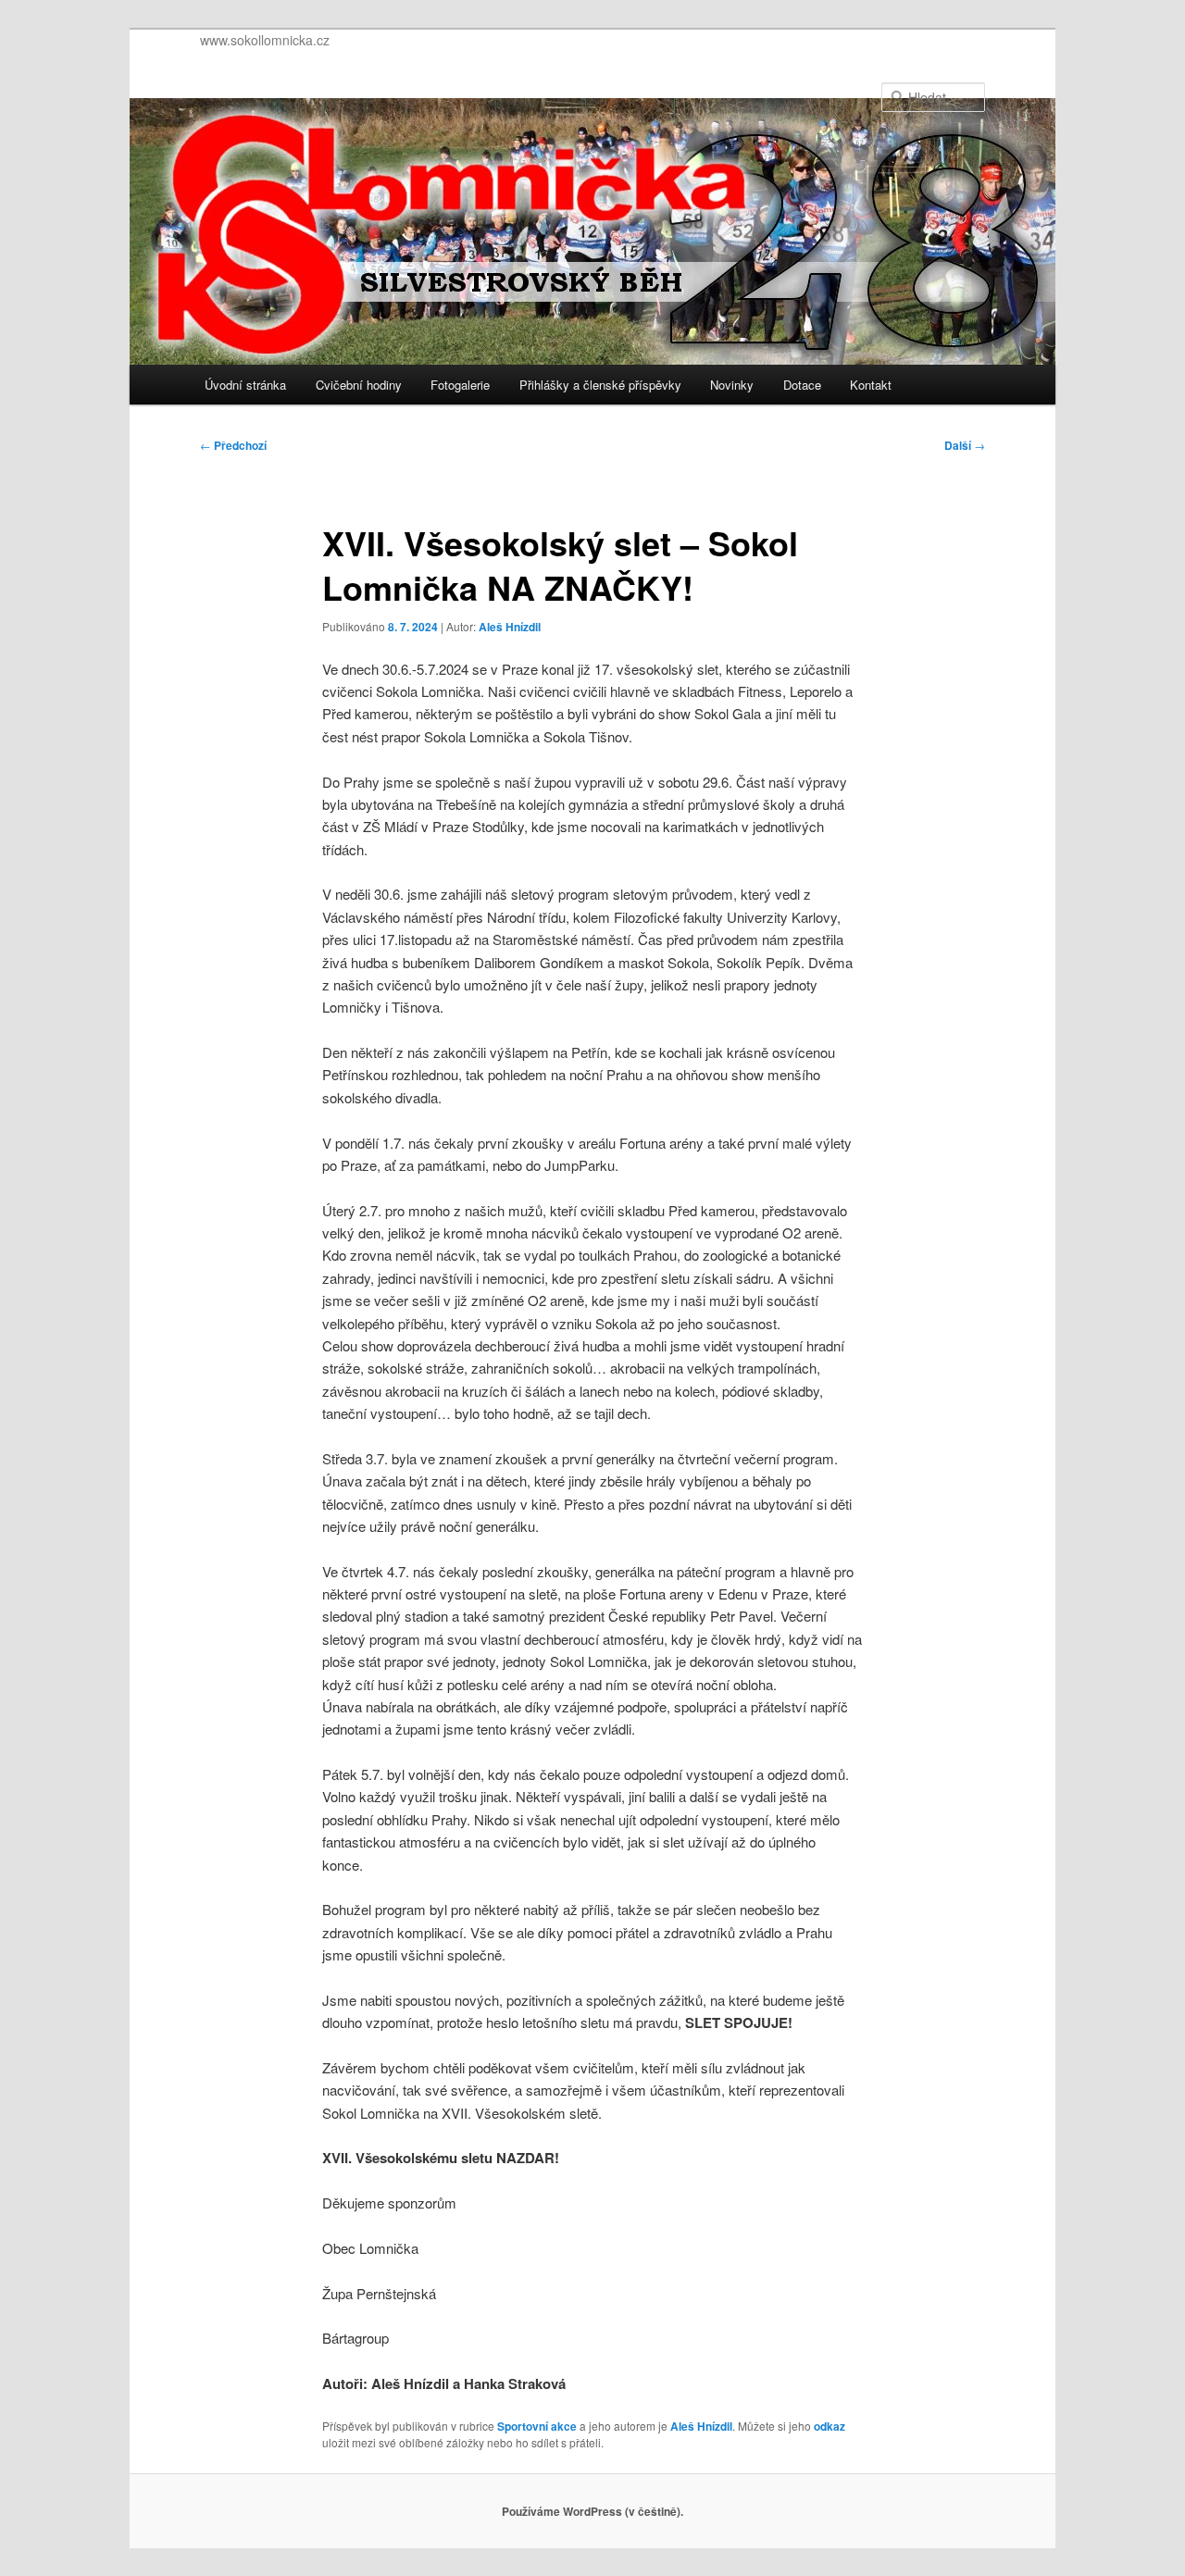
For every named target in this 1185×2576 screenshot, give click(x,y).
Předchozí (233, 445)
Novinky (732, 385)
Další (965, 445)
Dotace (802, 385)
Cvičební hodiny (359, 385)
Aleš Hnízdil (510, 627)
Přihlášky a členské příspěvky (600, 385)
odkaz (829, 2426)
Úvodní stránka (245, 385)
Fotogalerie (460, 385)
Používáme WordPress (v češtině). (592, 2511)
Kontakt (871, 385)
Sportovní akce (537, 2426)
